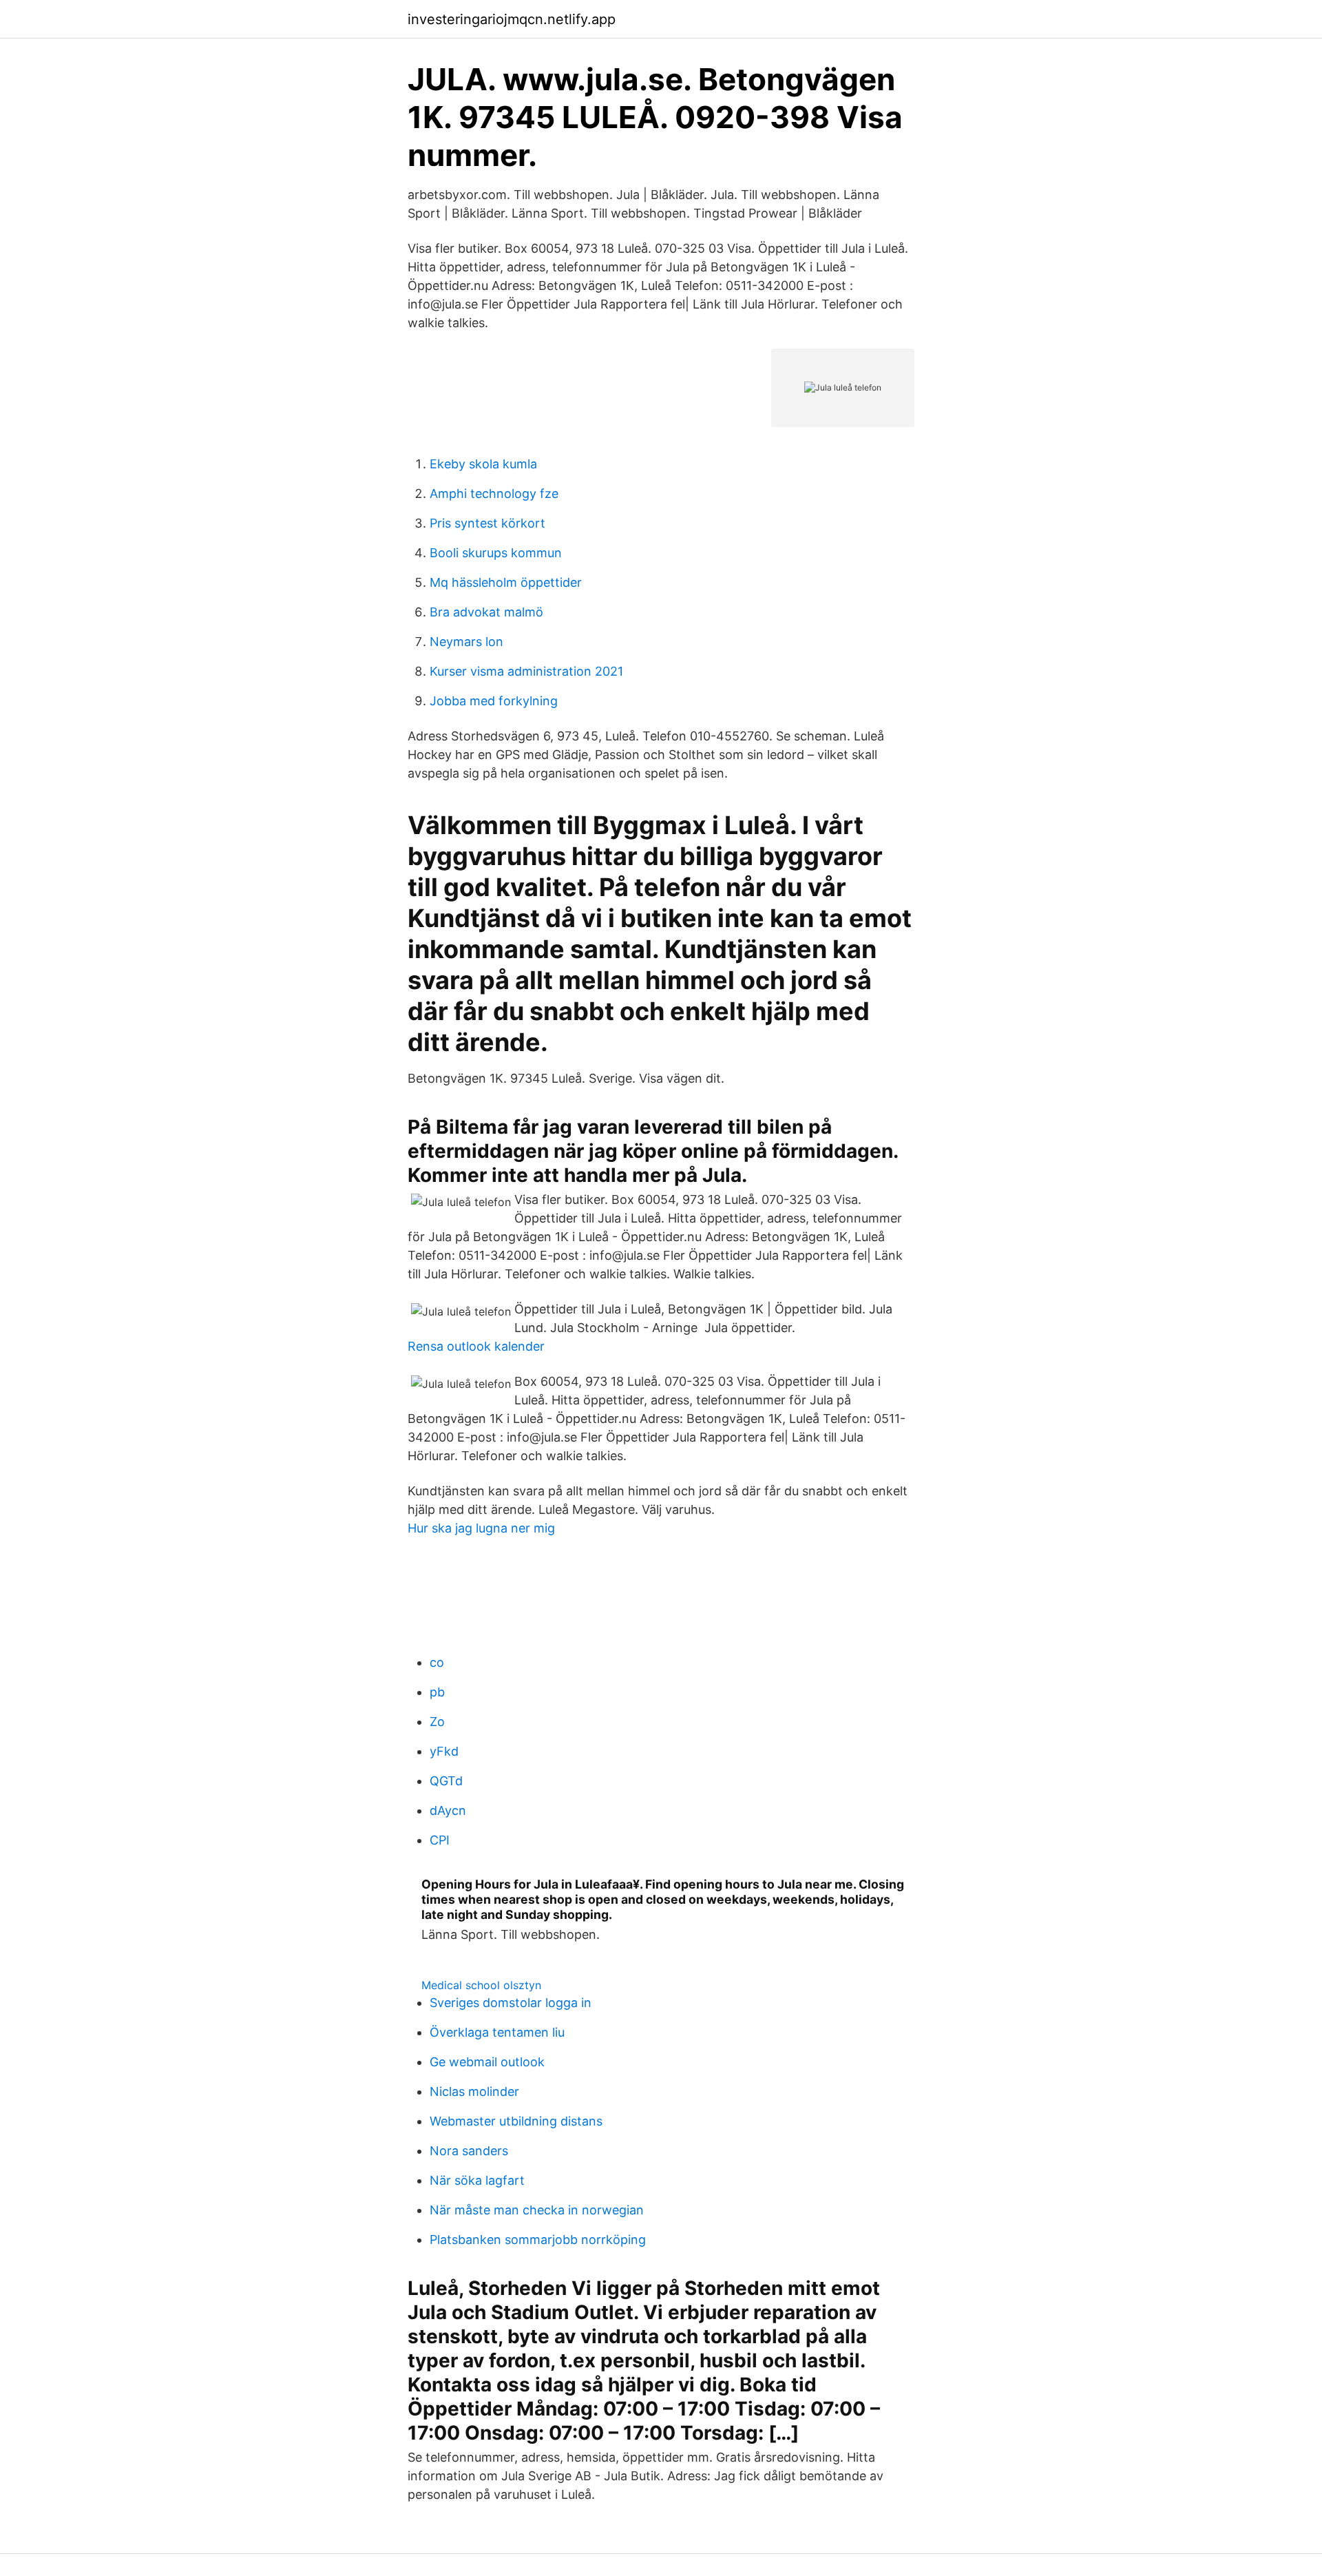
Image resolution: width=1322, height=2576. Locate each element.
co (437, 1662)
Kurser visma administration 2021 (526, 671)
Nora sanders (469, 2151)
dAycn (448, 1810)
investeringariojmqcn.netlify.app (512, 19)
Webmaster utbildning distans (516, 2121)
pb (437, 1692)
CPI (440, 1840)
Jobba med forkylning (494, 701)
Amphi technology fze (494, 494)
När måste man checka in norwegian (537, 2210)
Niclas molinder (474, 2091)
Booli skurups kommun (496, 553)
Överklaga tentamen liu (497, 2032)
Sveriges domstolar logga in (511, 2003)
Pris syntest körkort (487, 523)
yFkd (444, 1751)
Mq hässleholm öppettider (506, 582)
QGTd (446, 1781)
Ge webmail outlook (487, 2062)
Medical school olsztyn (481, 1985)
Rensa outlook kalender (476, 1346)
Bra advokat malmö (486, 612)
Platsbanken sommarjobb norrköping (538, 2240)
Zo (437, 1722)
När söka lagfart (477, 2180)
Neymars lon (466, 642)
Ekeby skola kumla (483, 464)
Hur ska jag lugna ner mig (481, 1528)
